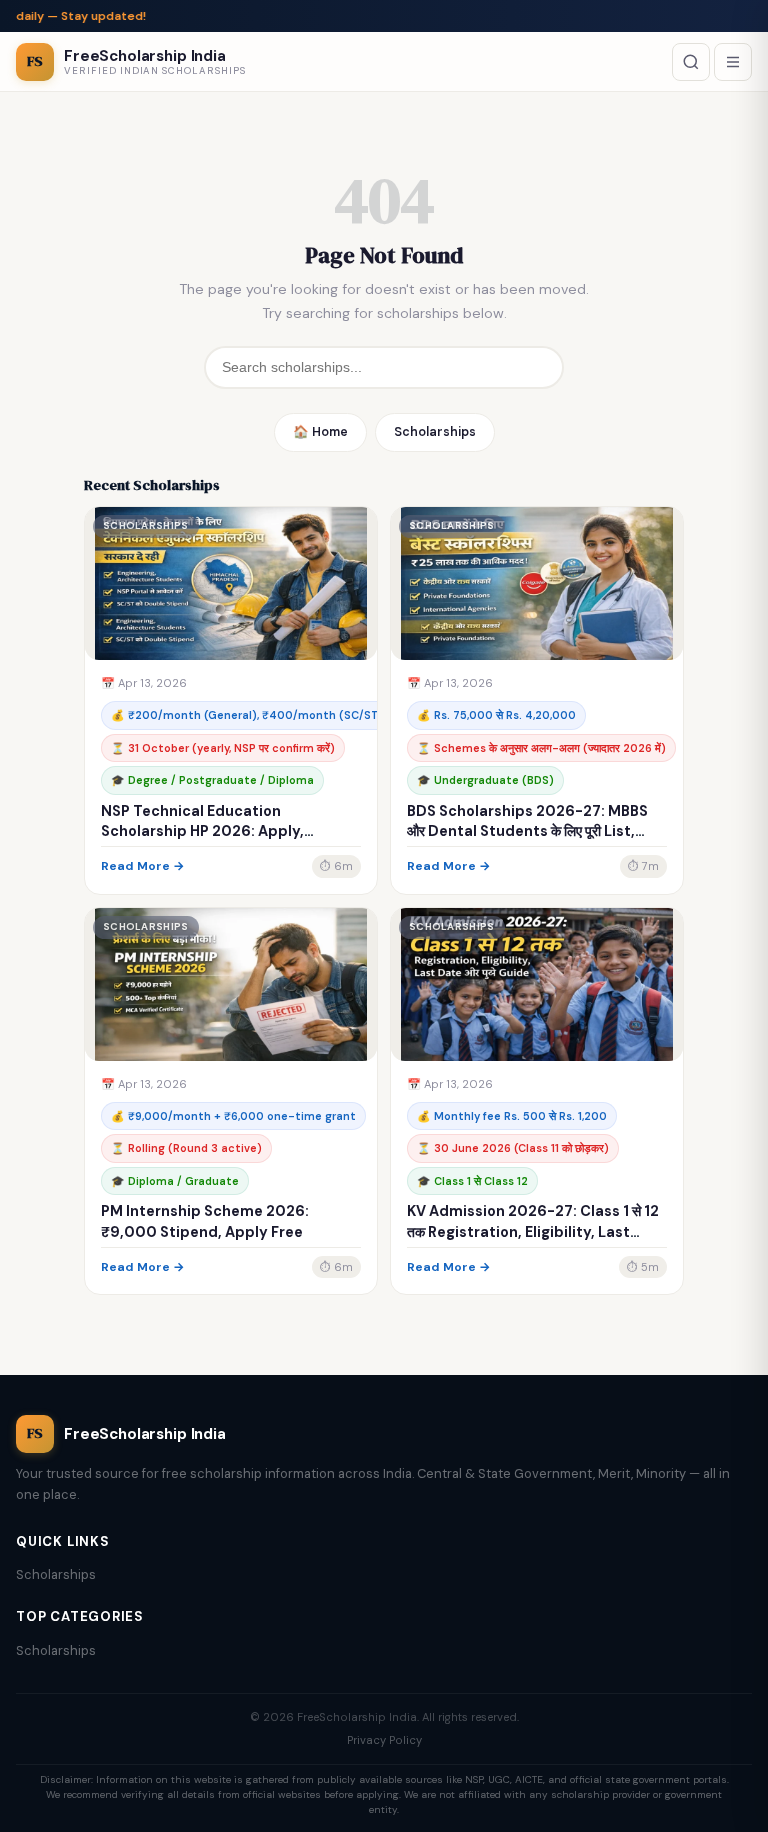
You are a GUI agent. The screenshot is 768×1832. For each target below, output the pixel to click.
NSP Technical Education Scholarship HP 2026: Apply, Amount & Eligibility (202, 831)
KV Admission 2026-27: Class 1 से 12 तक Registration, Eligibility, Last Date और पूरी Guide (533, 1231)
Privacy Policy (384, 1740)
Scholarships (435, 432)
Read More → (143, 866)
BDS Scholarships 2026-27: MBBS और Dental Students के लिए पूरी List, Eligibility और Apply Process (527, 831)
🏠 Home (320, 432)
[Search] (691, 62)
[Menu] (733, 62)
